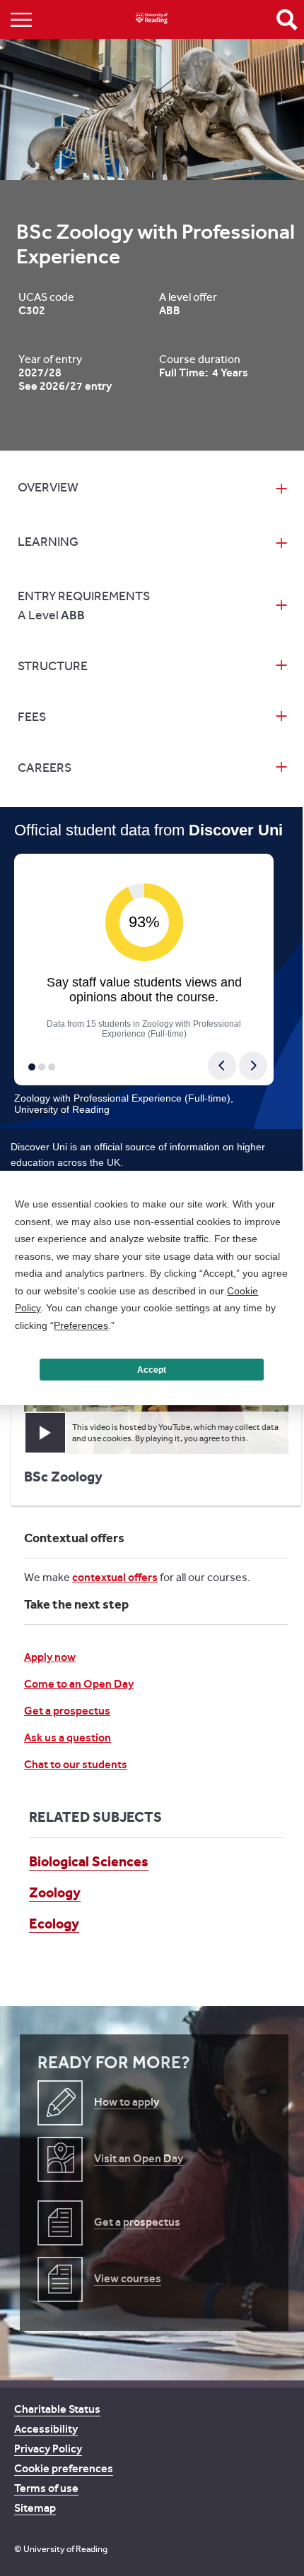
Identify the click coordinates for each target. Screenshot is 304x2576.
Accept (152, 1370)
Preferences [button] (81, 1325)
